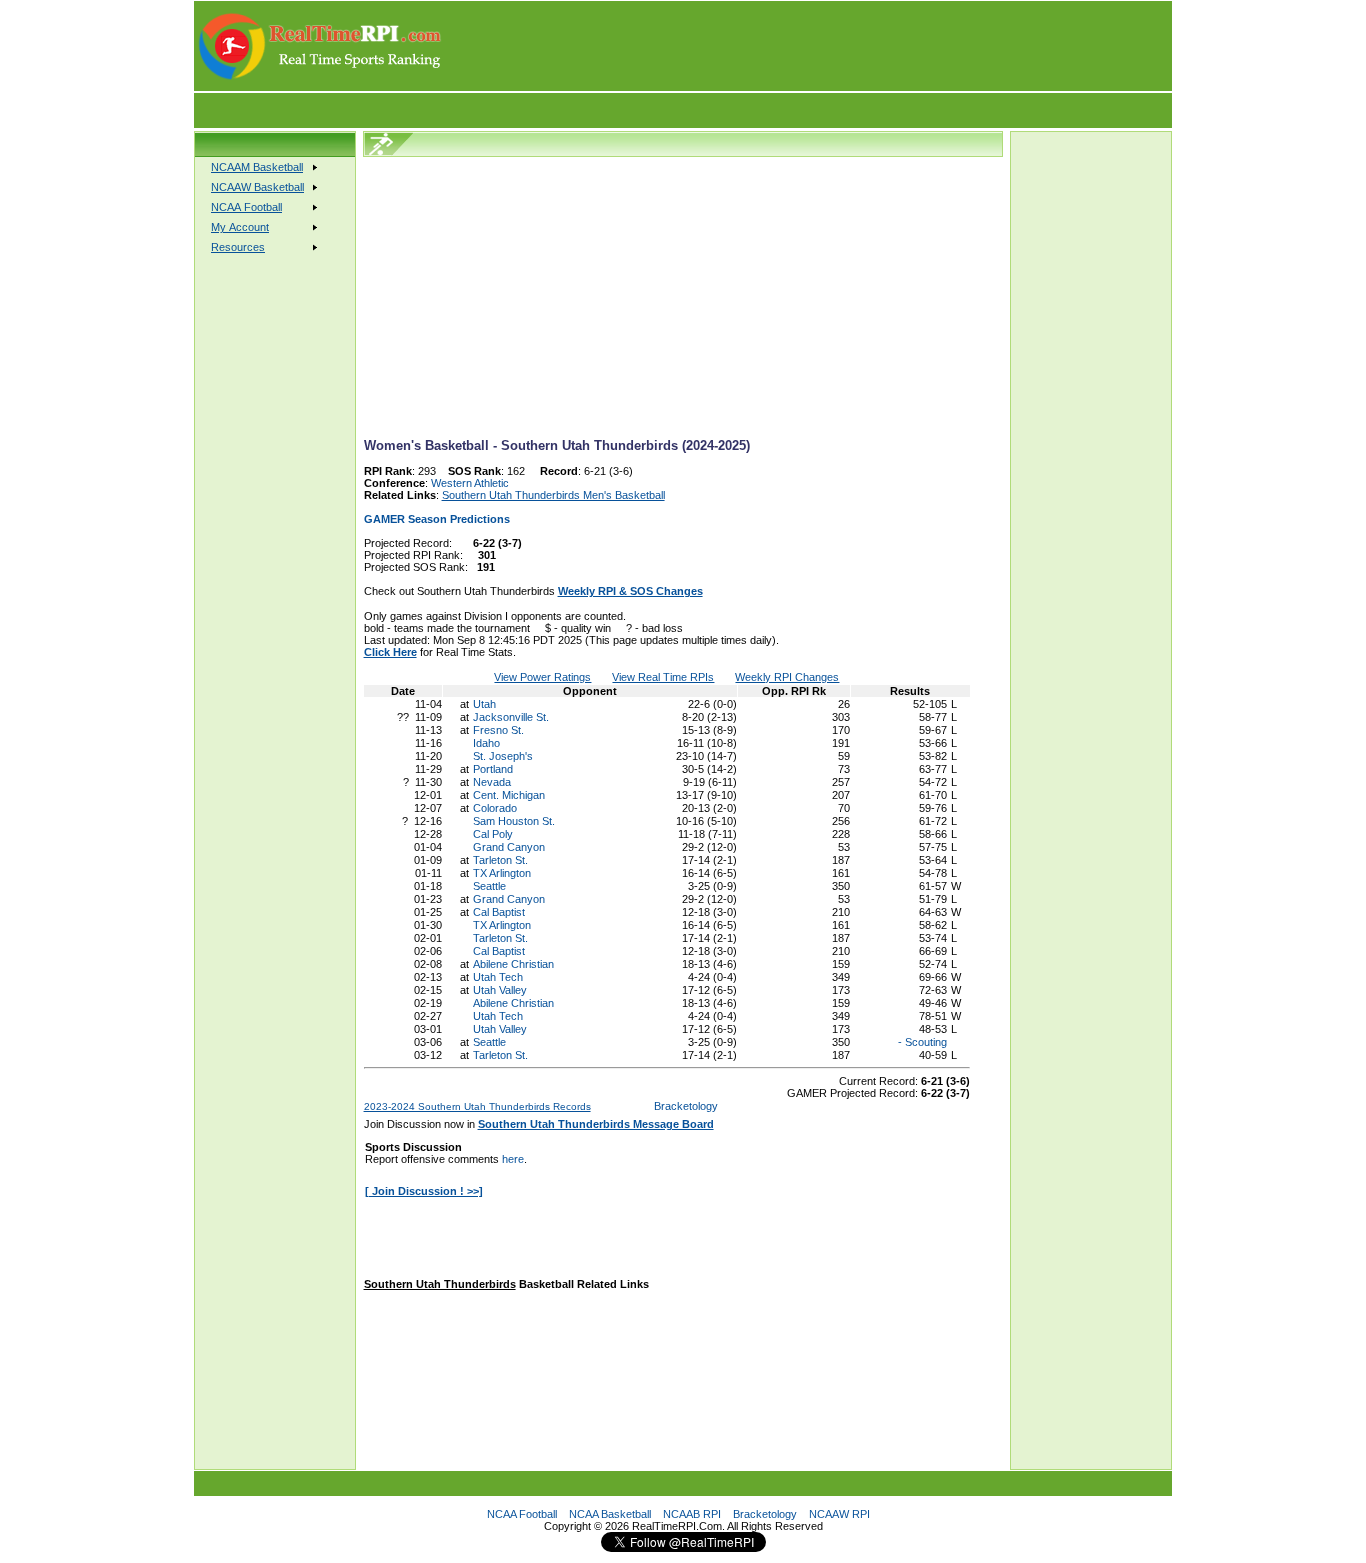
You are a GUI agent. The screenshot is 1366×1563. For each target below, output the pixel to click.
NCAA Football (522, 1514)
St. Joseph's (503, 756)
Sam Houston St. (514, 821)
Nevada (492, 782)
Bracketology (686, 1106)
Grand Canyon (509, 847)
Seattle (489, 886)
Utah (484, 704)
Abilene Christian (513, 964)
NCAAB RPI (692, 1514)
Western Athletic (470, 483)
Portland (493, 769)
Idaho (486, 743)
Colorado (495, 808)
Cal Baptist (499, 912)
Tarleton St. (500, 860)
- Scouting (921, 1042)
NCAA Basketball (610, 1514)
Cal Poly (493, 834)
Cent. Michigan (509, 795)
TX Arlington (502, 873)
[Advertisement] (808, 46)
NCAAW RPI (839, 1514)
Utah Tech (498, 977)
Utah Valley (500, 990)
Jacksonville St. (511, 717)
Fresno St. (498, 730)
